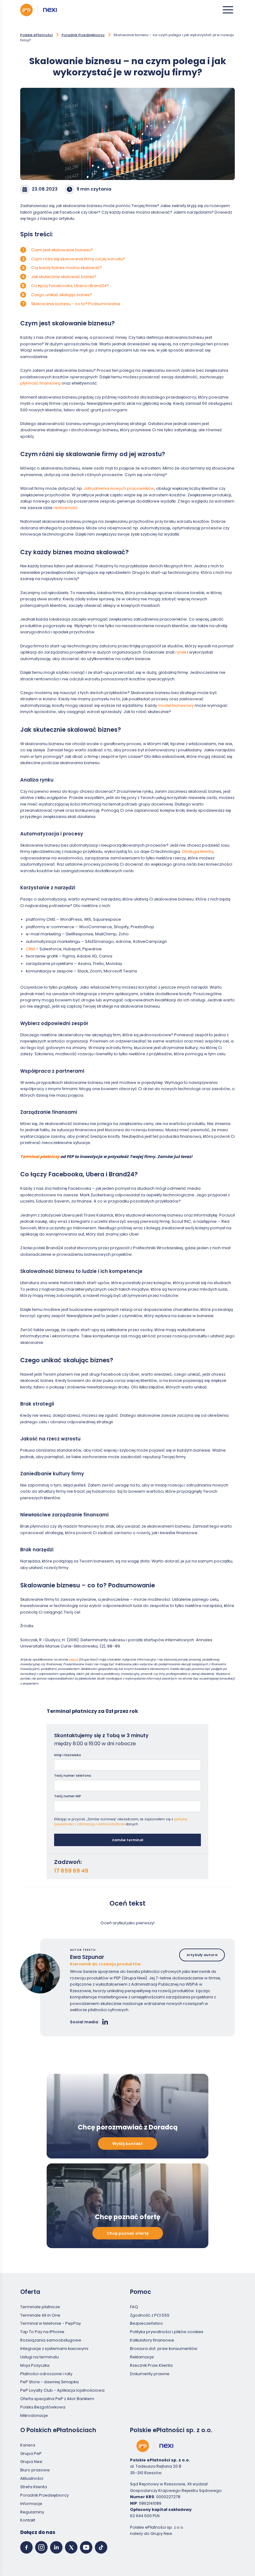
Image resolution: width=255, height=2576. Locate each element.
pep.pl (73, 1659)
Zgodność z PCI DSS (150, 2315)
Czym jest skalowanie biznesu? (62, 250)
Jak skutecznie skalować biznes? (64, 277)
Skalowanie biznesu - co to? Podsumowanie (76, 304)
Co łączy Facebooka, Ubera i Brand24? (70, 286)
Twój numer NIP (68, 1796)
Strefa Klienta (34, 2487)
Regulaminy (32, 2512)
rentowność (66, 508)
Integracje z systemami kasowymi (54, 2349)
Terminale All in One (40, 2315)
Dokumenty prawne (150, 2374)
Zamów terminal (127, 1840)
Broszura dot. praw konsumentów (164, 2349)
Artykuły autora (202, 1955)
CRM (30, 949)
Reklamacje (142, 2357)
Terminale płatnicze (40, 2307)
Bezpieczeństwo (146, 2323)
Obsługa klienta (198, 851)
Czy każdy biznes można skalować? (67, 268)
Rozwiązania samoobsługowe (51, 2340)
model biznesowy (176, 705)
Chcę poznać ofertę (128, 2233)
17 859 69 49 (71, 1871)
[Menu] (228, 10)
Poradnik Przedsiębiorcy (83, 35)
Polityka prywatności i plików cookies (167, 2332)
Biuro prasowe (35, 2470)
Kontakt (28, 2520)
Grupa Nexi (31, 2462)
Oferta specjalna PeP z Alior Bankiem (57, 2399)
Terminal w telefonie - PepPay (51, 2323)
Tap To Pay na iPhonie (42, 2332)
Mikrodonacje (34, 2415)
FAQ (134, 2307)
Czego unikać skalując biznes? (62, 295)
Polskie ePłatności (37, 35)
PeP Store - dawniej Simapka (49, 2382)
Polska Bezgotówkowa (43, 2407)
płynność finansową (40, 383)
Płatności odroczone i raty (46, 2374)
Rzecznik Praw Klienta (151, 2365)
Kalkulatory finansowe (152, 2340)
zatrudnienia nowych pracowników (119, 488)
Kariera (28, 2445)
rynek (181, 652)
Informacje (31, 2504)
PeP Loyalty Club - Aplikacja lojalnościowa (62, 2390)
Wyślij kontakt (127, 2144)
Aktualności (32, 2478)
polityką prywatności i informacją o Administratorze (121, 1822)
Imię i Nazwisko (68, 1755)
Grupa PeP (31, 2453)
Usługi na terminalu (39, 2357)
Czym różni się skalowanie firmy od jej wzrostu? (78, 259)
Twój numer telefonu (73, 1775)
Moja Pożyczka (35, 2365)
